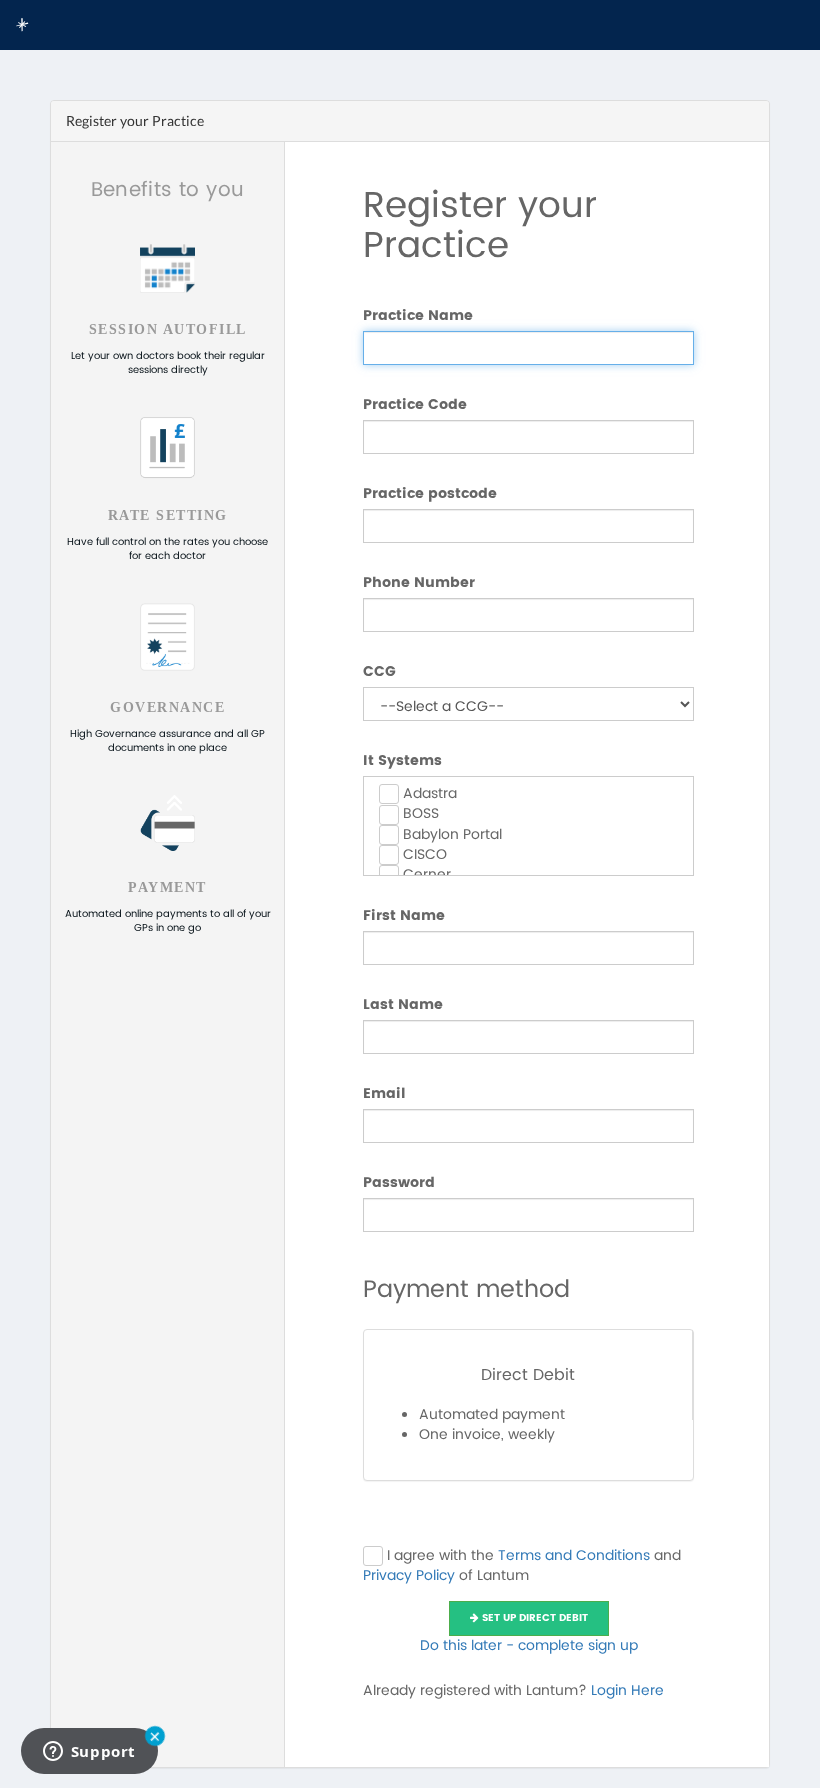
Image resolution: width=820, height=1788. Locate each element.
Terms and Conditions (574, 1555)
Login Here (627, 1690)
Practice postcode (430, 494)
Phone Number (419, 583)
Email (384, 1094)
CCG (379, 672)
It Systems (402, 761)
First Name (404, 916)
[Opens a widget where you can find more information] (89, 1753)
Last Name (403, 1005)
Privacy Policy (409, 1575)
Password (399, 1183)
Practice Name (418, 316)
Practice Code (415, 405)
